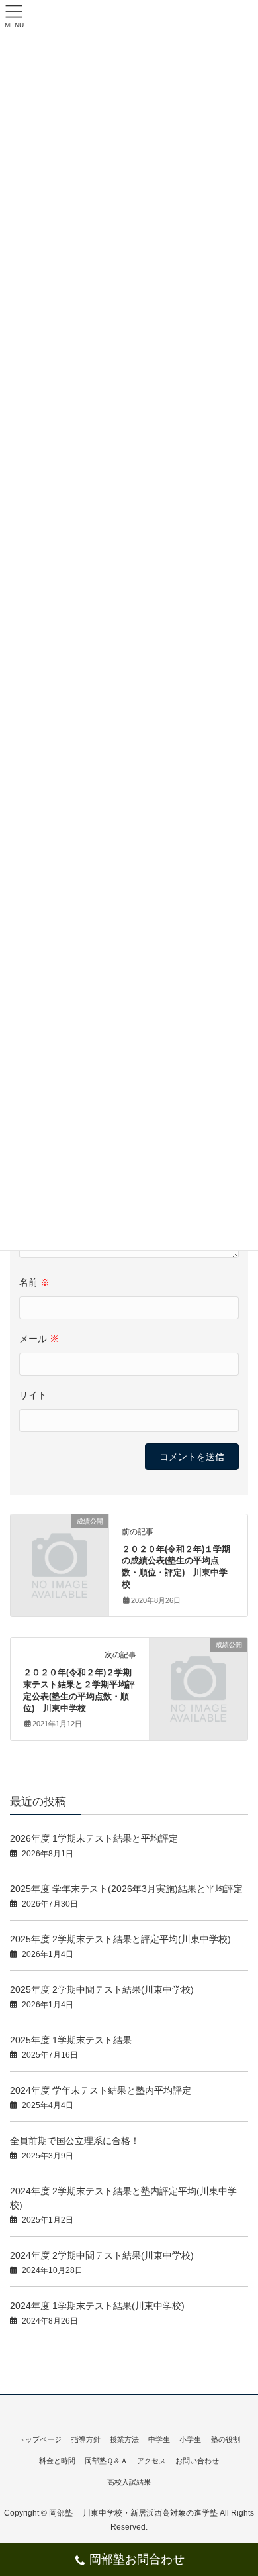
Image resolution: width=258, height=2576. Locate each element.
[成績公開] (60, 1543)
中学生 (159, 2439)
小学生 (190, 2439)
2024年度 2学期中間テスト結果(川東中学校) (102, 2255)
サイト (33, 1395)
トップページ (40, 2439)
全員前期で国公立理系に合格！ (75, 2141)
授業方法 (124, 2439)
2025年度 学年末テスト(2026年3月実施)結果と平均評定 (126, 1889)
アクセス (151, 2461)
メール (39, 1339)
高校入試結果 (129, 2482)
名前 (34, 1282)
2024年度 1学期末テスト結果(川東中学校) (97, 2306)
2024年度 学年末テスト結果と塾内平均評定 (101, 2090)
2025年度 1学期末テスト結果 (71, 2040)
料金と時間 (57, 2461)
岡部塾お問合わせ (137, 2559)
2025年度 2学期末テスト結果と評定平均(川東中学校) (120, 1939)
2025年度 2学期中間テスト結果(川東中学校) (102, 1989)
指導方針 (86, 2439)
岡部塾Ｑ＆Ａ (106, 2461)
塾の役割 (226, 2439)
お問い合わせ (197, 2461)
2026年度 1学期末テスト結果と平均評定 (94, 1838)
